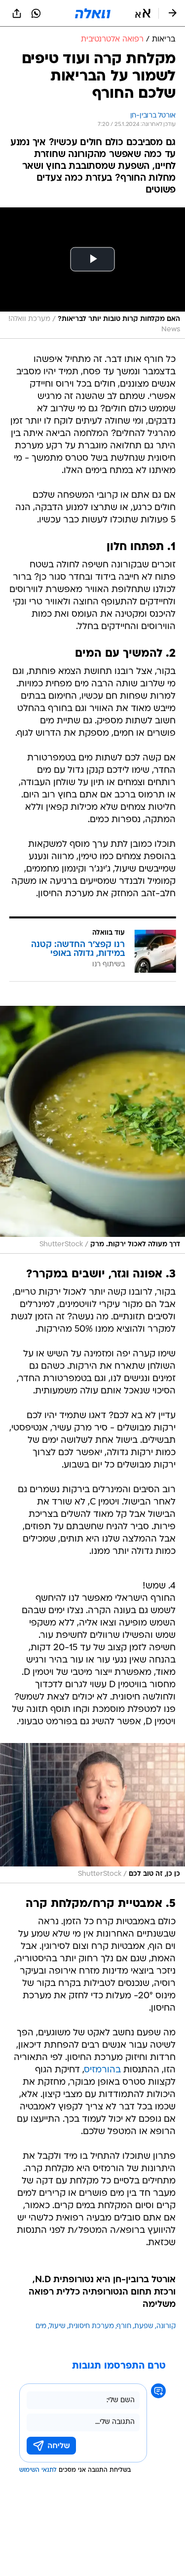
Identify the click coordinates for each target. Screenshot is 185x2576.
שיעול (57, 2326)
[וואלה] (93, 13)
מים (41, 2326)
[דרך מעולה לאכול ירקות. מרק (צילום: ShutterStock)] (92, 1130)
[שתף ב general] (17, 13)
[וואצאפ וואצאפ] (36, 13)
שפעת (144, 2326)
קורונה (166, 2326)
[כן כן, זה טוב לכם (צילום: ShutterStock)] (92, 1813)
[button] (143, 13)
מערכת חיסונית (91, 2326)
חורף (124, 2326)
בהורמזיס (103, 2070)
